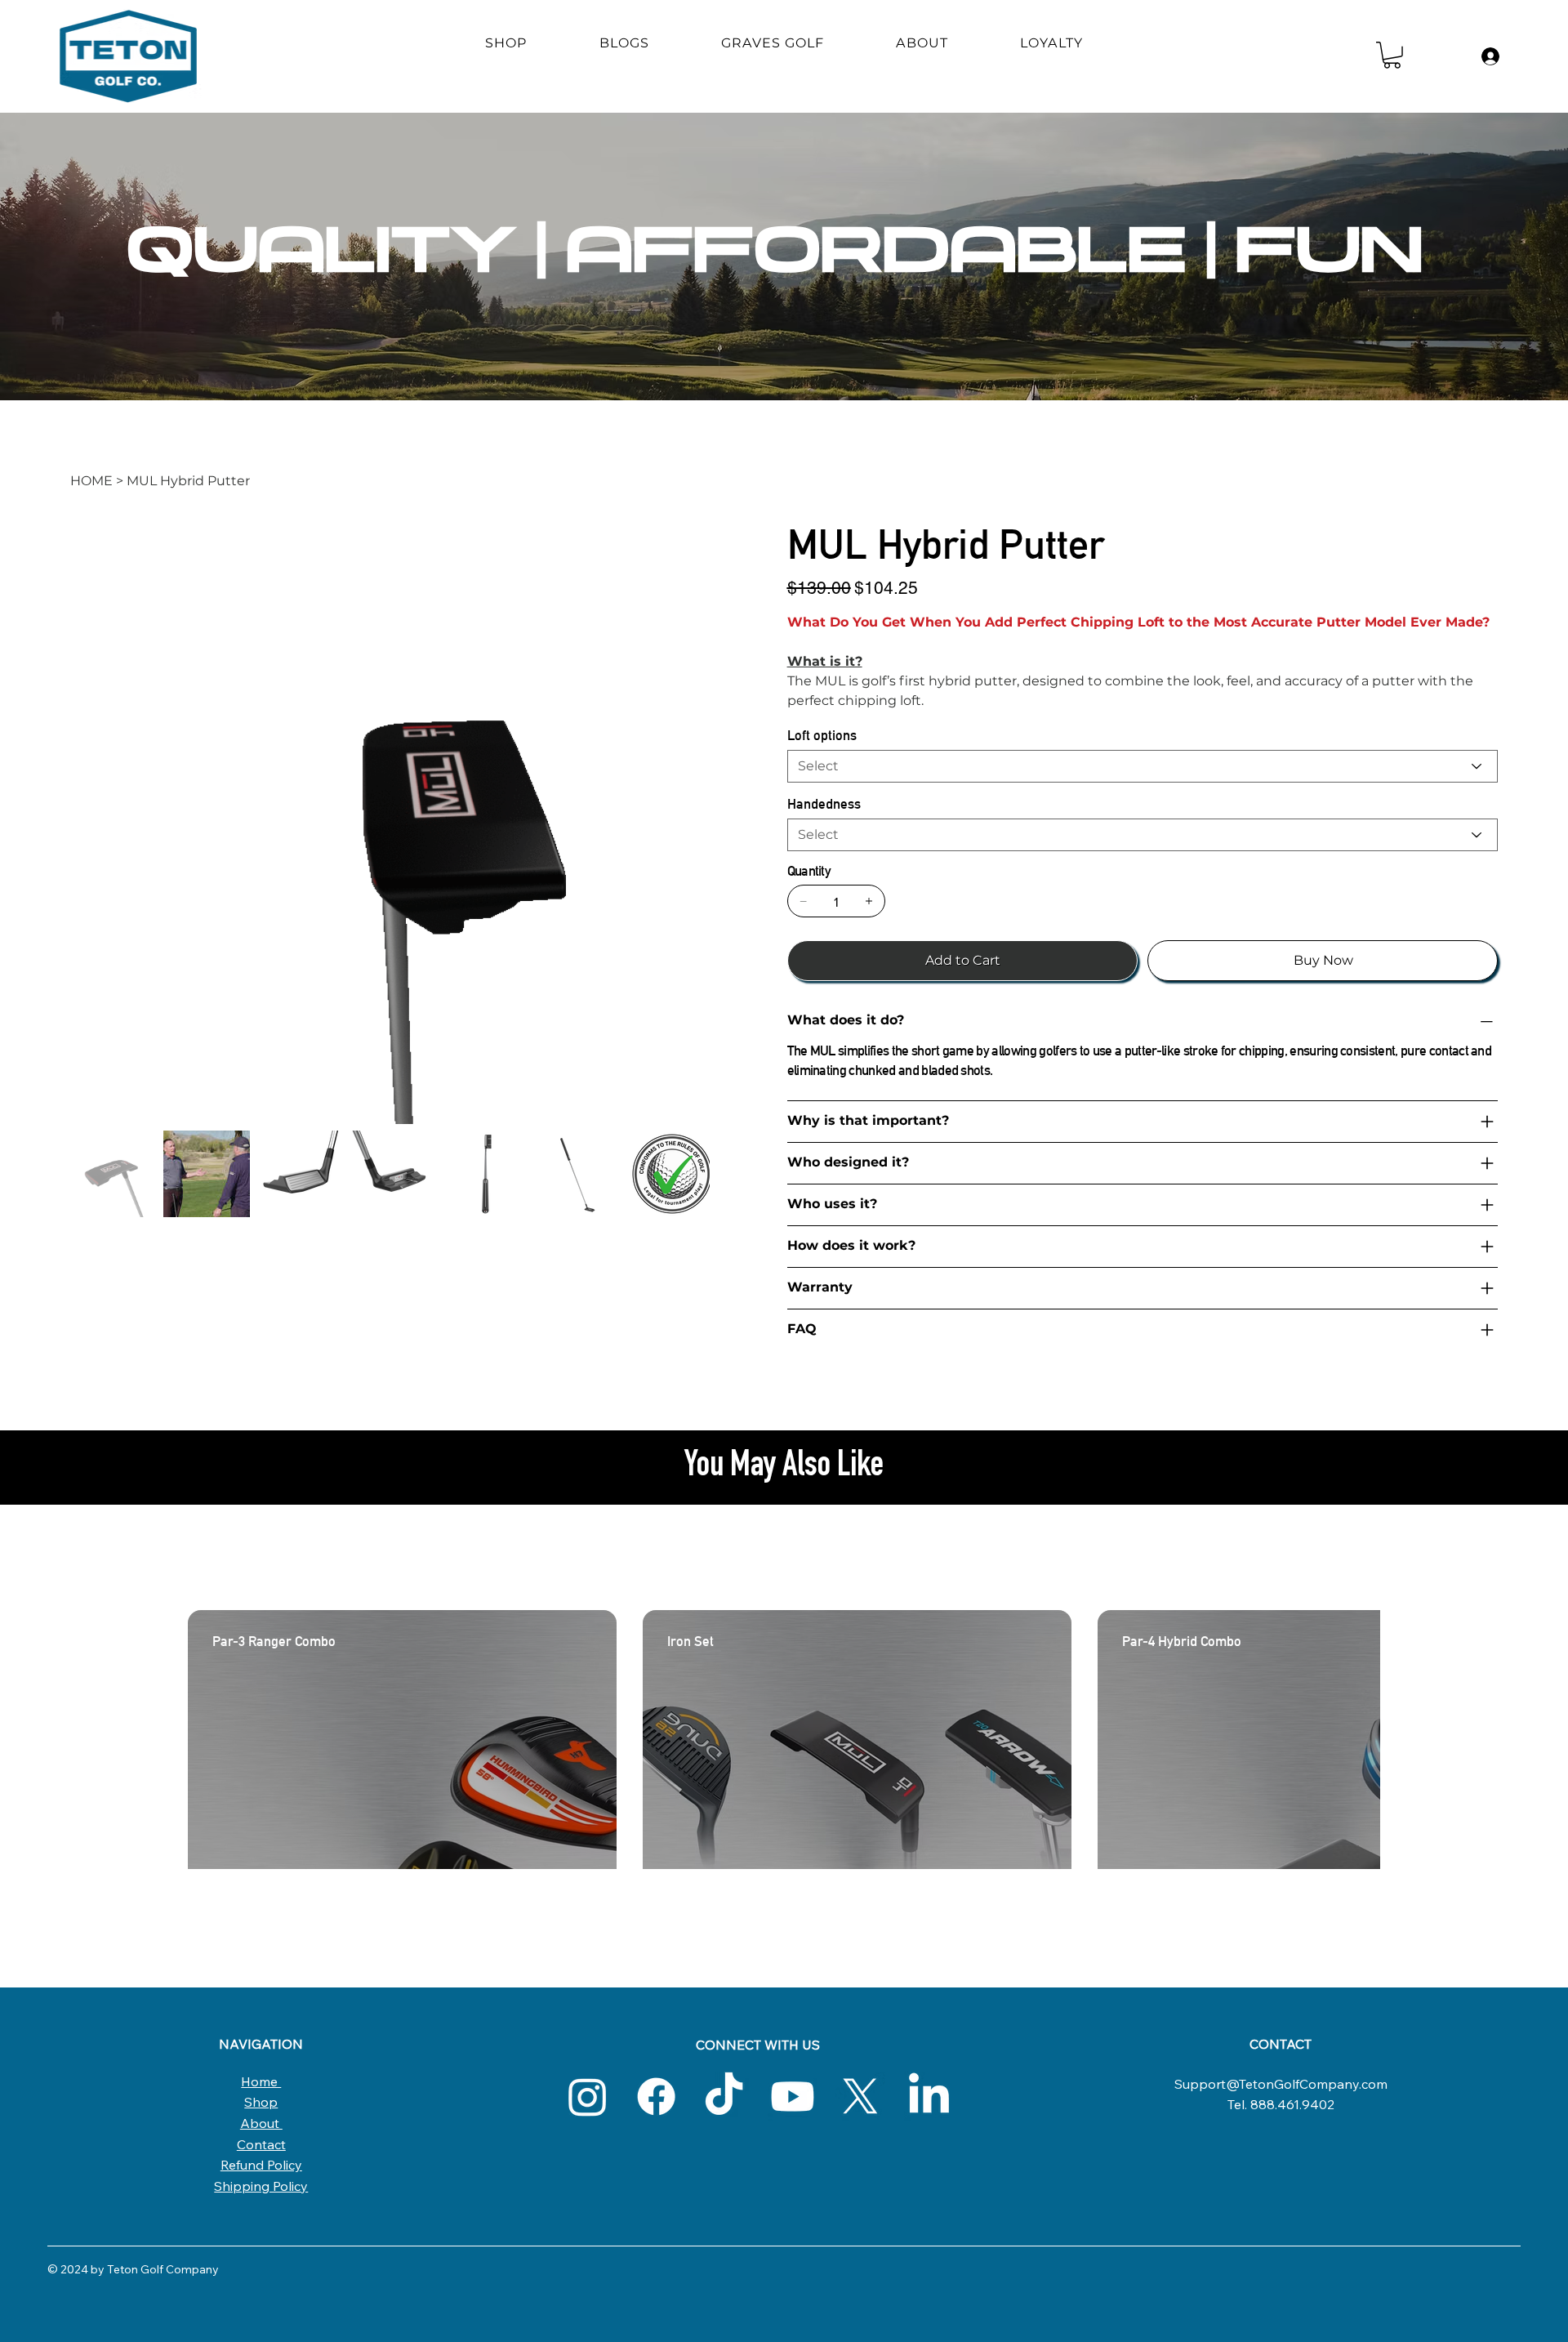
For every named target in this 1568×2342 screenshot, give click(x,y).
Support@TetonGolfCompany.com (1281, 2084)
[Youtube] (793, 2097)
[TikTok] (724, 2097)
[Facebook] (656, 2097)
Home (261, 2081)
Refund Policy (261, 2165)
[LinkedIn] (929, 2097)
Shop (261, 2102)
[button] (1392, 55)
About (261, 2123)
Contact (261, 2144)
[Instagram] (588, 2097)
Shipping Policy (261, 2186)
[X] (860, 2097)
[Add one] (869, 901)
